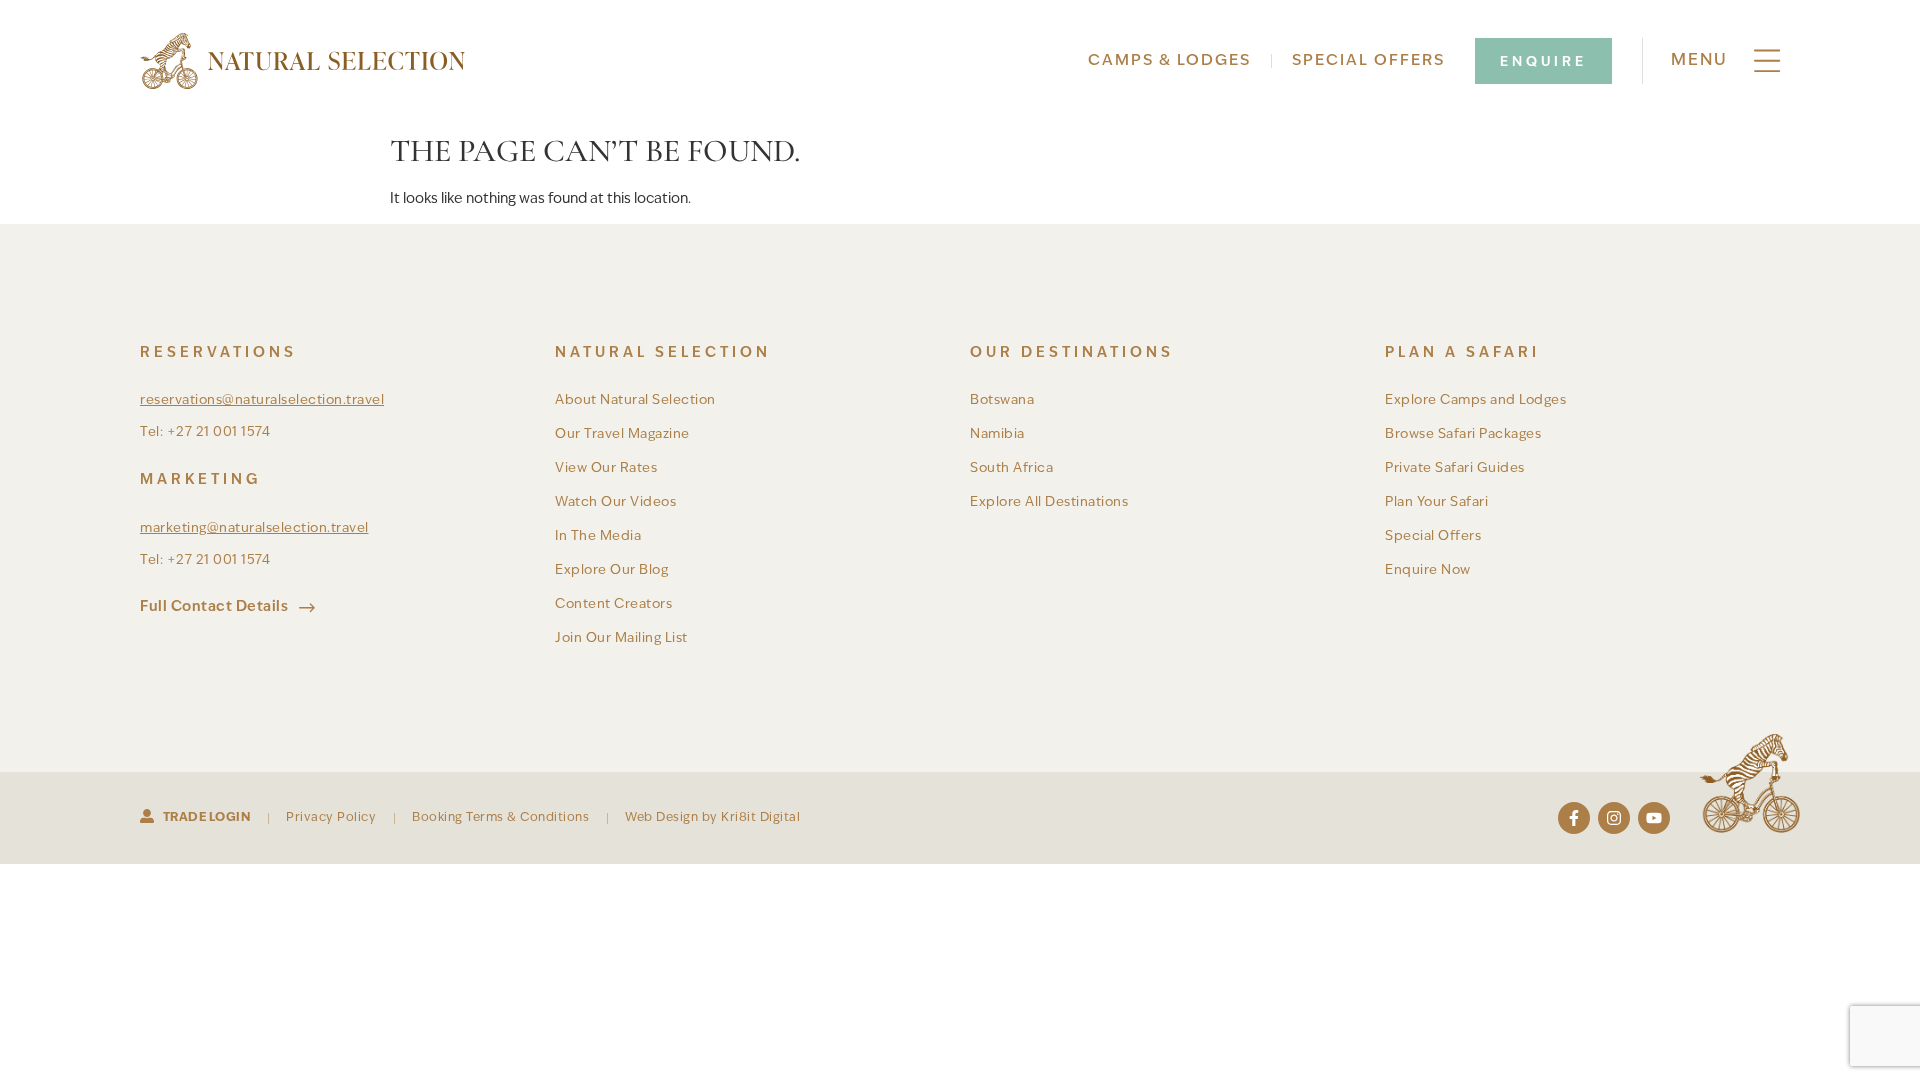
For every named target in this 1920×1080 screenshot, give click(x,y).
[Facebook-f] (1574, 818)
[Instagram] (1614, 818)
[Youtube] (1654, 818)
